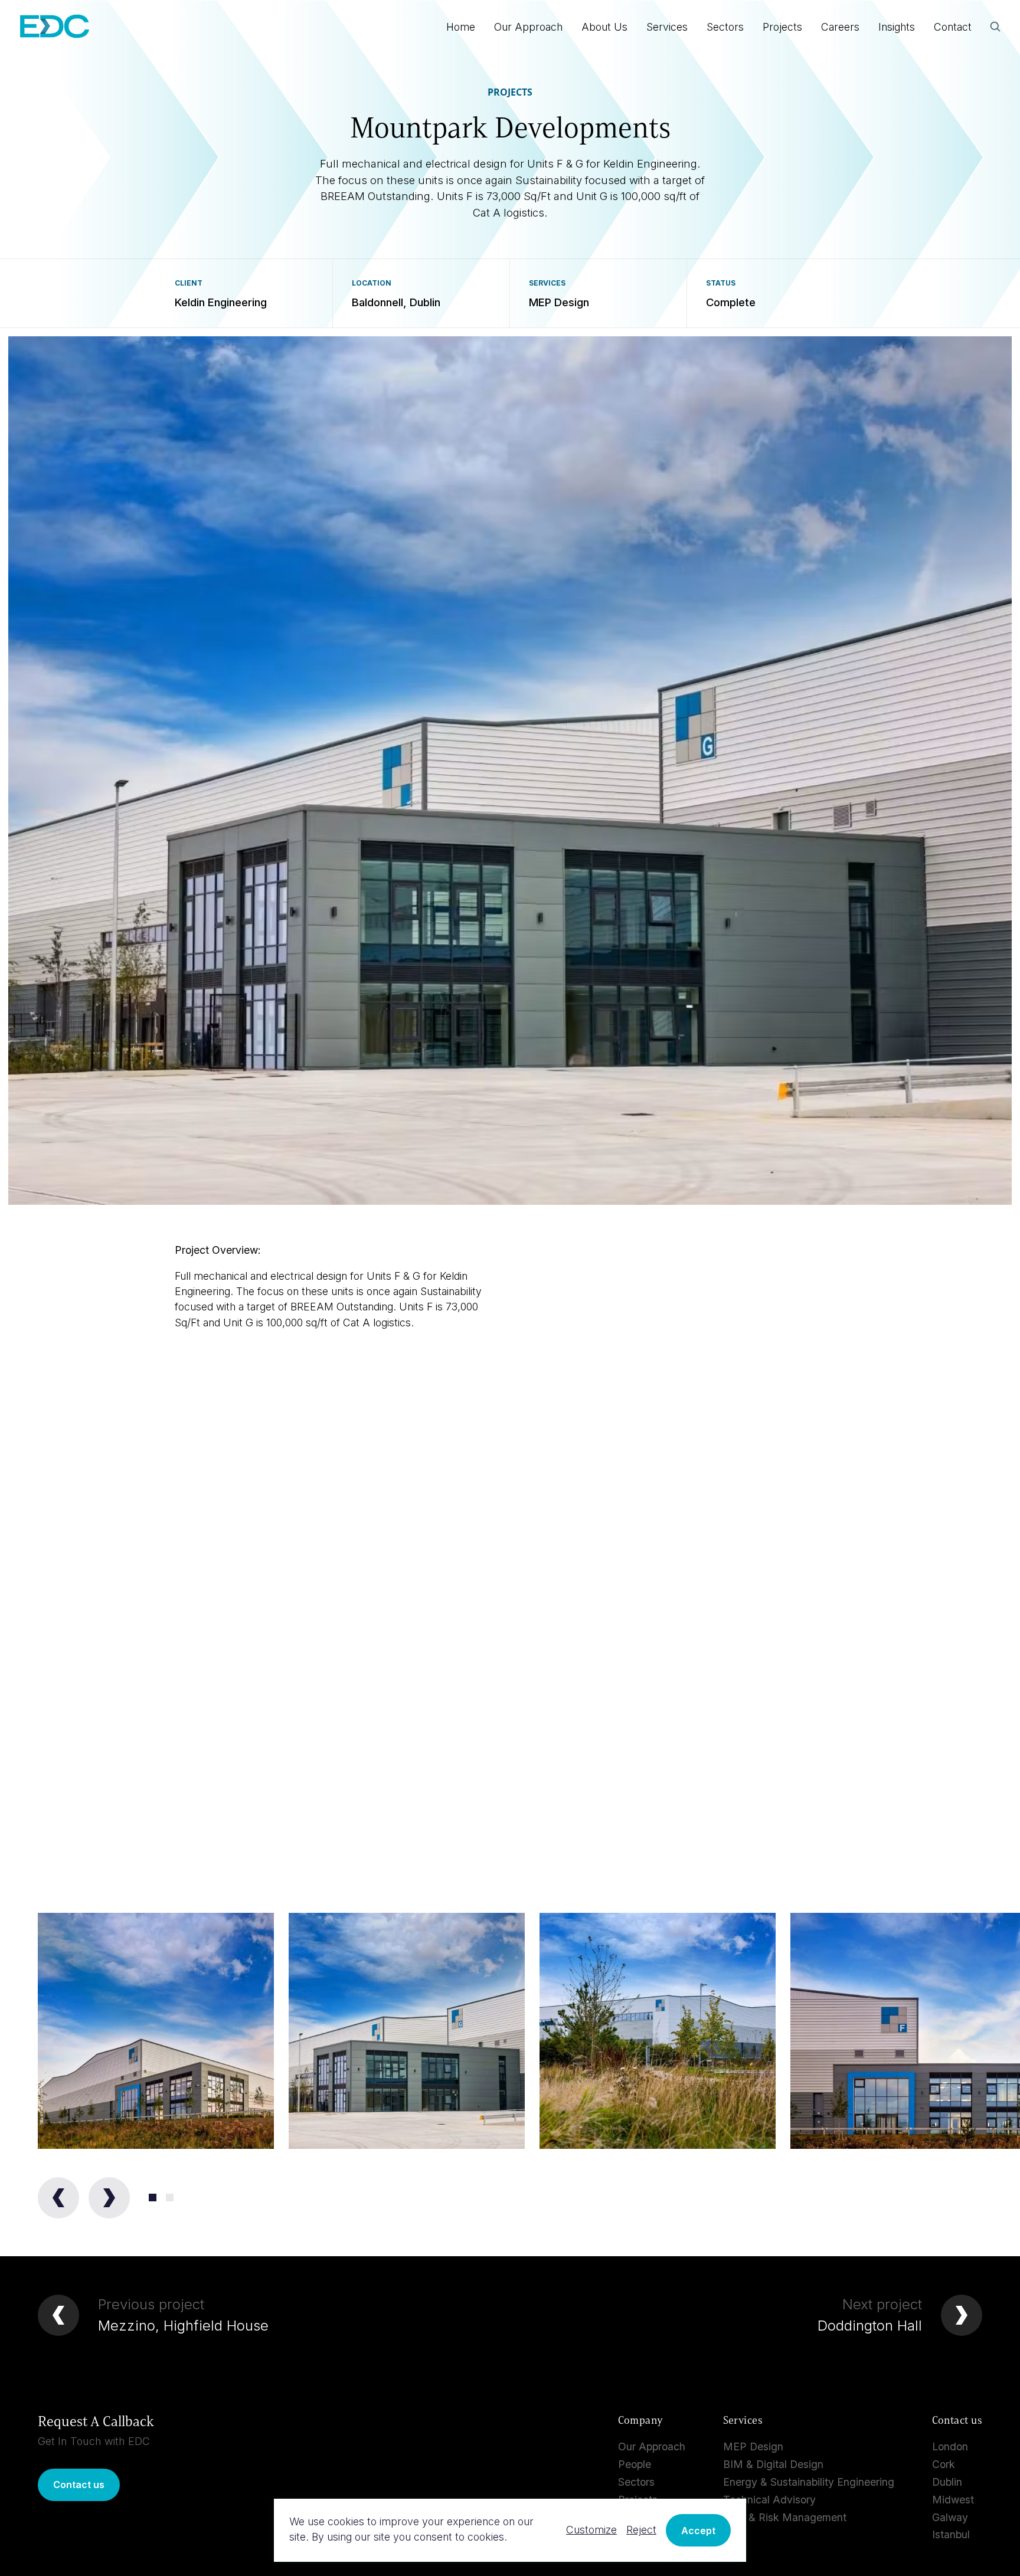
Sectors (725, 27)
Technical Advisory (769, 2500)
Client (189, 283)
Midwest (953, 2500)
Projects (782, 27)
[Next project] (962, 2315)
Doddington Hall (870, 2326)
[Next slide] (109, 2198)
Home (461, 27)
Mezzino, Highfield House (183, 2326)
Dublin (947, 2482)
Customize (591, 2530)
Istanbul (951, 2534)
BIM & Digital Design (773, 2464)
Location (372, 283)
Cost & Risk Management (785, 2517)
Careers (840, 27)
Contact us (79, 2485)
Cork (944, 2464)
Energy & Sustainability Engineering (809, 2482)
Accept (698, 2531)
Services (547, 283)
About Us (604, 27)
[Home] (55, 28)
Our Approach (528, 27)
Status (721, 283)
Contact (953, 27)
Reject (641, 2530)
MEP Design (753, 2446)
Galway (950, 2517)
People (635, 2464)
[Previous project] (58, 2315)
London (950, 2446)
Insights (897, 27)
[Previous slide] (58, 2198)
